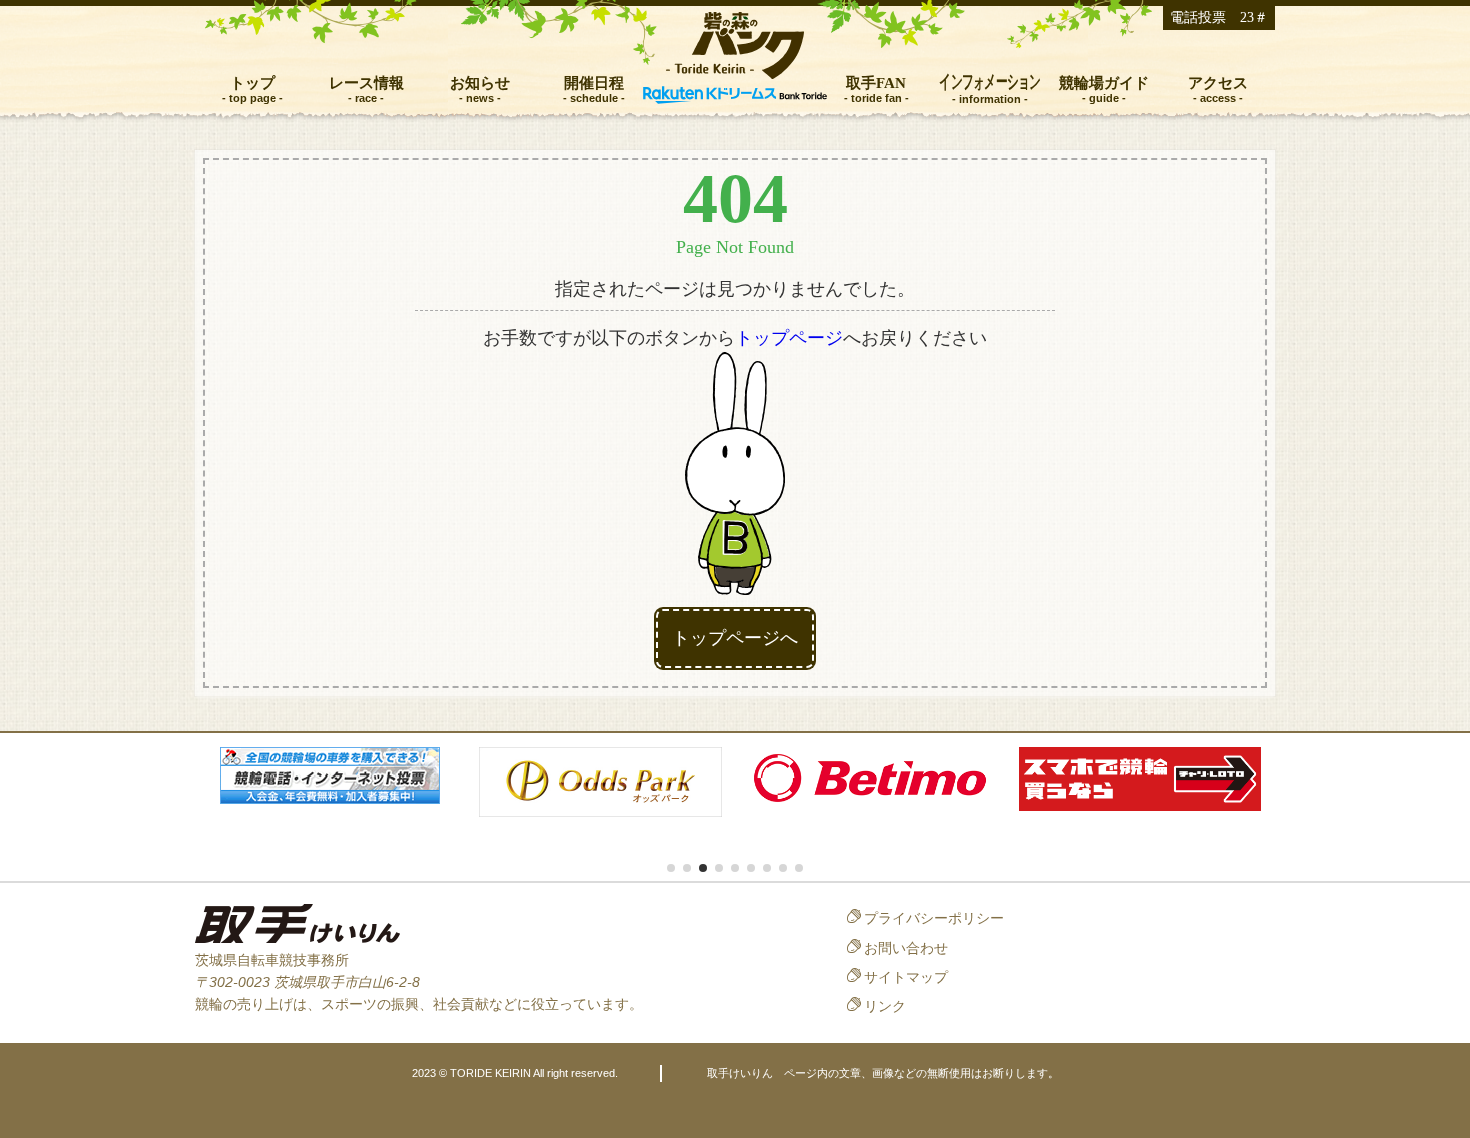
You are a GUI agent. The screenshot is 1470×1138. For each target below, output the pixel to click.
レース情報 (366, 82)
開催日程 (594, 82)
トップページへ (735, 638)
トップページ (789, 338)
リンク (885, 1006)
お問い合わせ (906, 948)
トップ (252, 82)
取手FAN (876, 82)
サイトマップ (906, 977)
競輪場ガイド (1104, 82)
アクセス (1218, 82)
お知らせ (480, 82)
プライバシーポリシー (934, 918)
